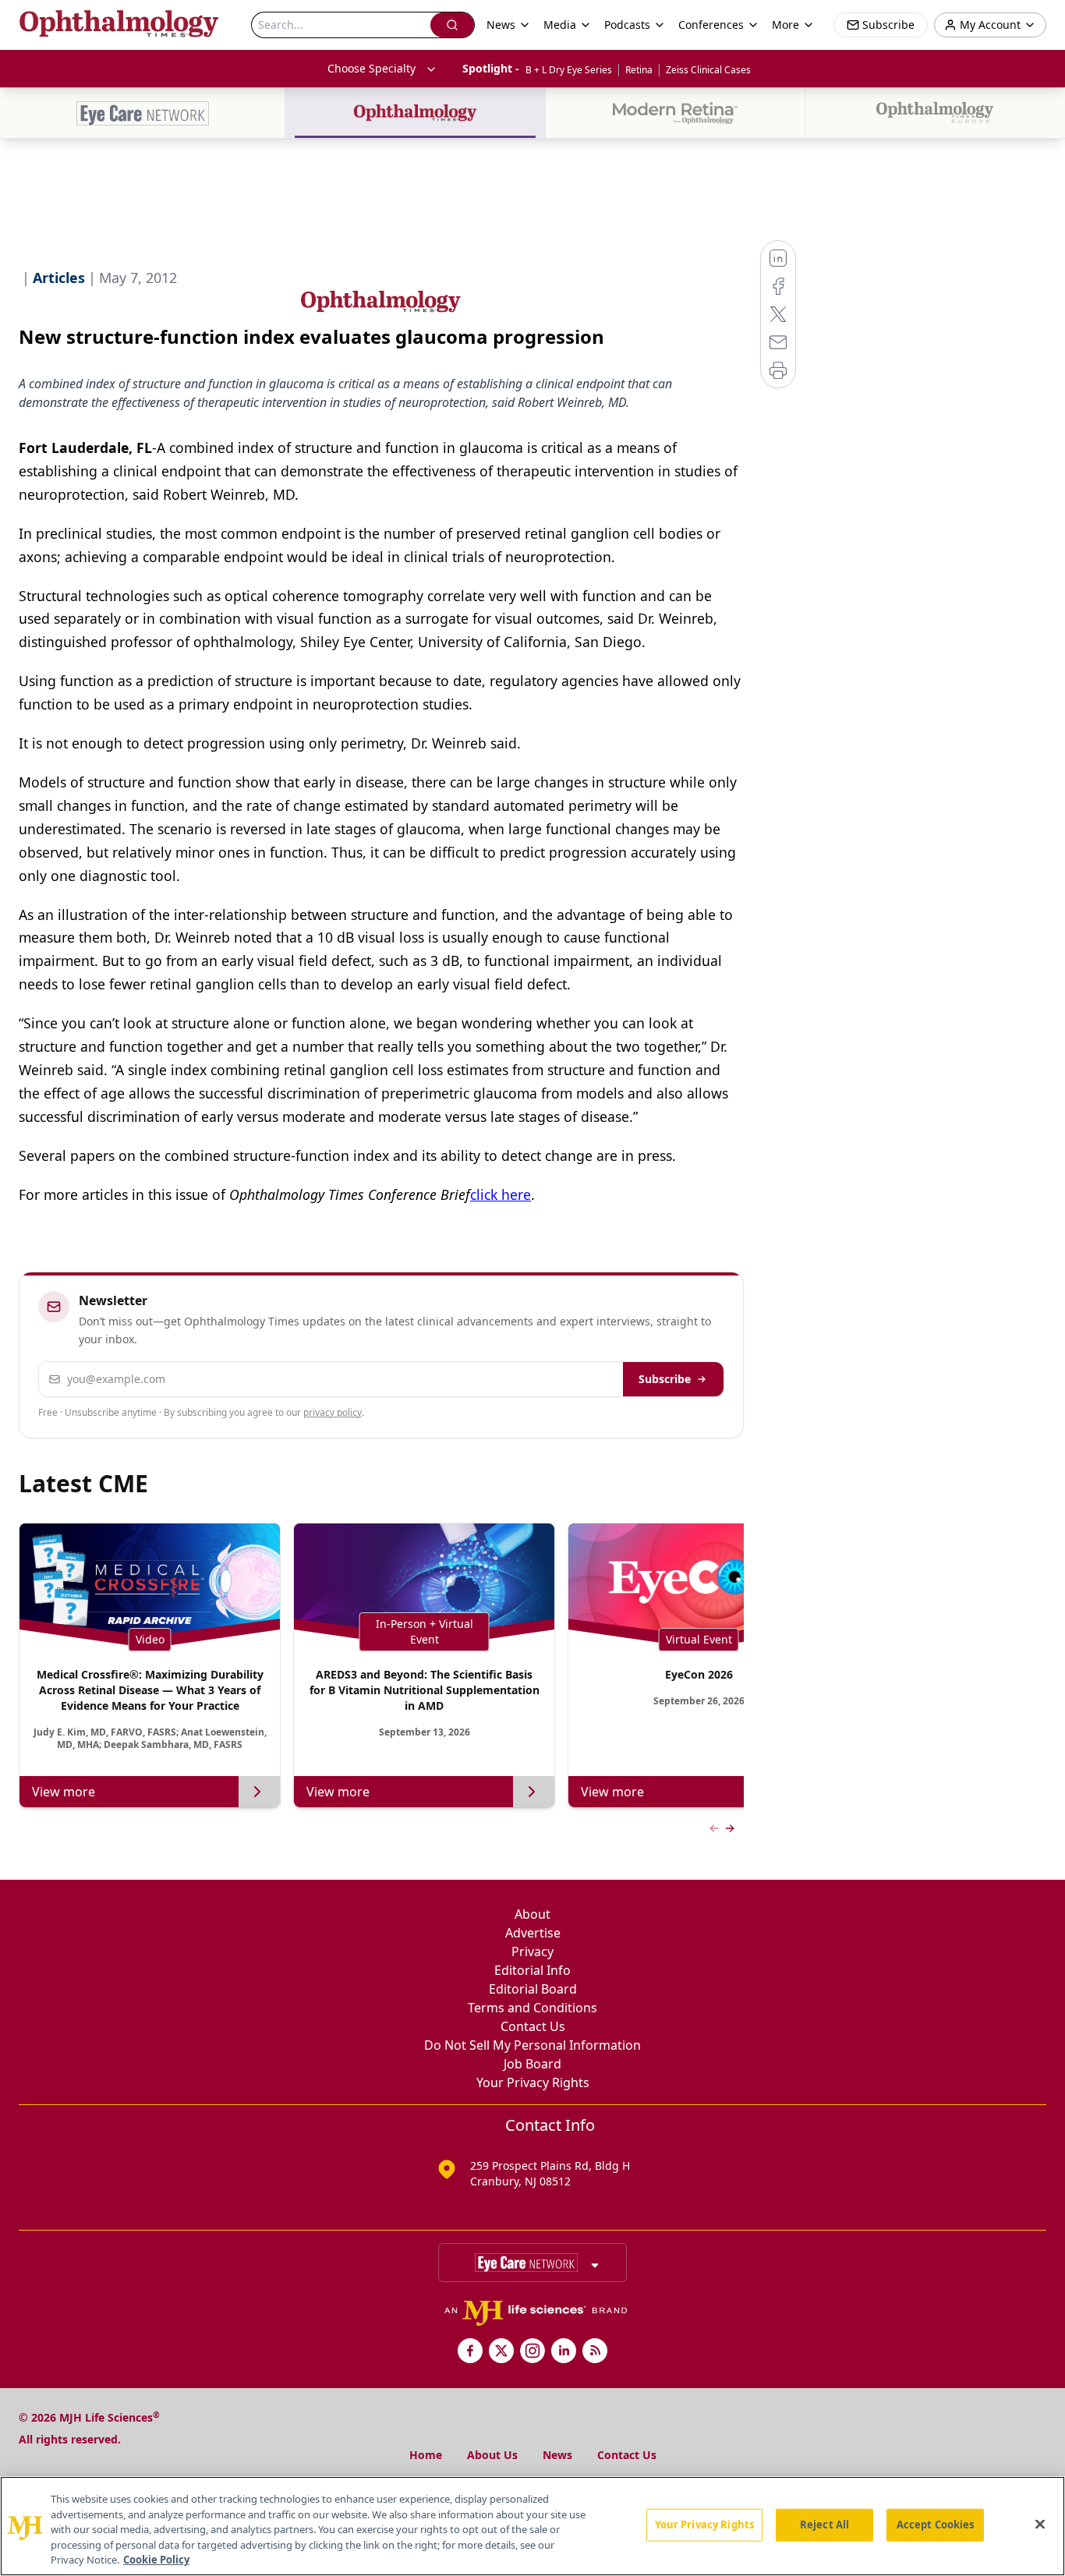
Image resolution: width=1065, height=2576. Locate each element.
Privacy (532, 1951)
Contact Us (533, 2026)
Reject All (824, 2525)
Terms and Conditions (532, 2008)
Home (426, 2455)
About (532, 1914)
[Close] (1040, 2525)
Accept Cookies (936, 2525)
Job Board (532, 2064)
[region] (532, 2526)
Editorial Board (533, 1989)
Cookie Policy (156, 2560)
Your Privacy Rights (533, 2082)
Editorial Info (532, 1970)
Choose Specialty (372, 68)
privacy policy (333, 1412)
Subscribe (665, 1379)
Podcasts (627, 25)
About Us (492, 2455)
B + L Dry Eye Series (569, 70)
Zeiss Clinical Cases (708, 70)
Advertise (533, 1933)
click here (501, 1194)
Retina (639, 70)
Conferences (711, 25)
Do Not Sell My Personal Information (532, 2045)
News (557, 2455)
